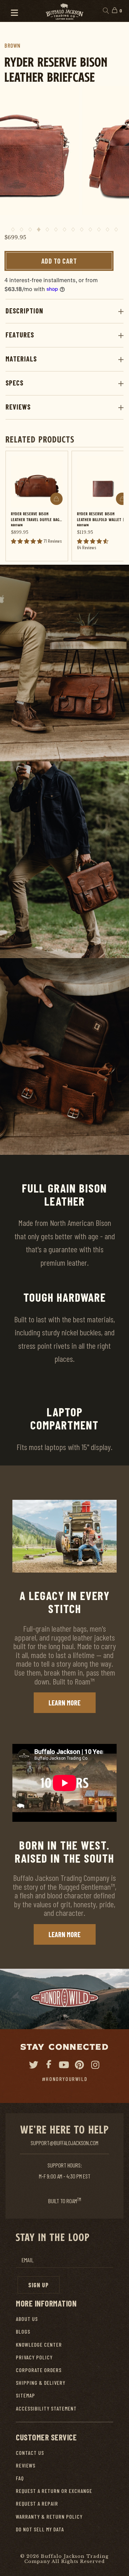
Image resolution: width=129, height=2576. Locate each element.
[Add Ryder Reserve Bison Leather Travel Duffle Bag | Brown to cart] (56, 499)
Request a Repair (37, 2503)
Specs (14, 383)
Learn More (64, 1703)
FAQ (20, 2478)
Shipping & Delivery (41, 2383)
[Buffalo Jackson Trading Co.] (64, 11)
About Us (27, 2319)
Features (20, 335)
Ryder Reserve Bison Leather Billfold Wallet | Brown (101, 519)
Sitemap (25, 2395)
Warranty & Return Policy (49, 2516)
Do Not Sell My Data (40, 2529)
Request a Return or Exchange (54, 2491)
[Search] (105, 11)
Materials (21, 359)
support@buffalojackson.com (64, 2143)
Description (24, 311)
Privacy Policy (34, 2357)
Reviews (18, 407)
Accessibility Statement (46, 2408)
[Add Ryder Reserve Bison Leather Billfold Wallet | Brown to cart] (122, 499)
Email (28, 2260)
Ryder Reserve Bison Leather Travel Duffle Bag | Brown (37, 519)
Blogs (23, 2331)
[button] (11, 11)
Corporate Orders (39, 2370)
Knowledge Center (39, 2344)
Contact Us (30, 2453)
